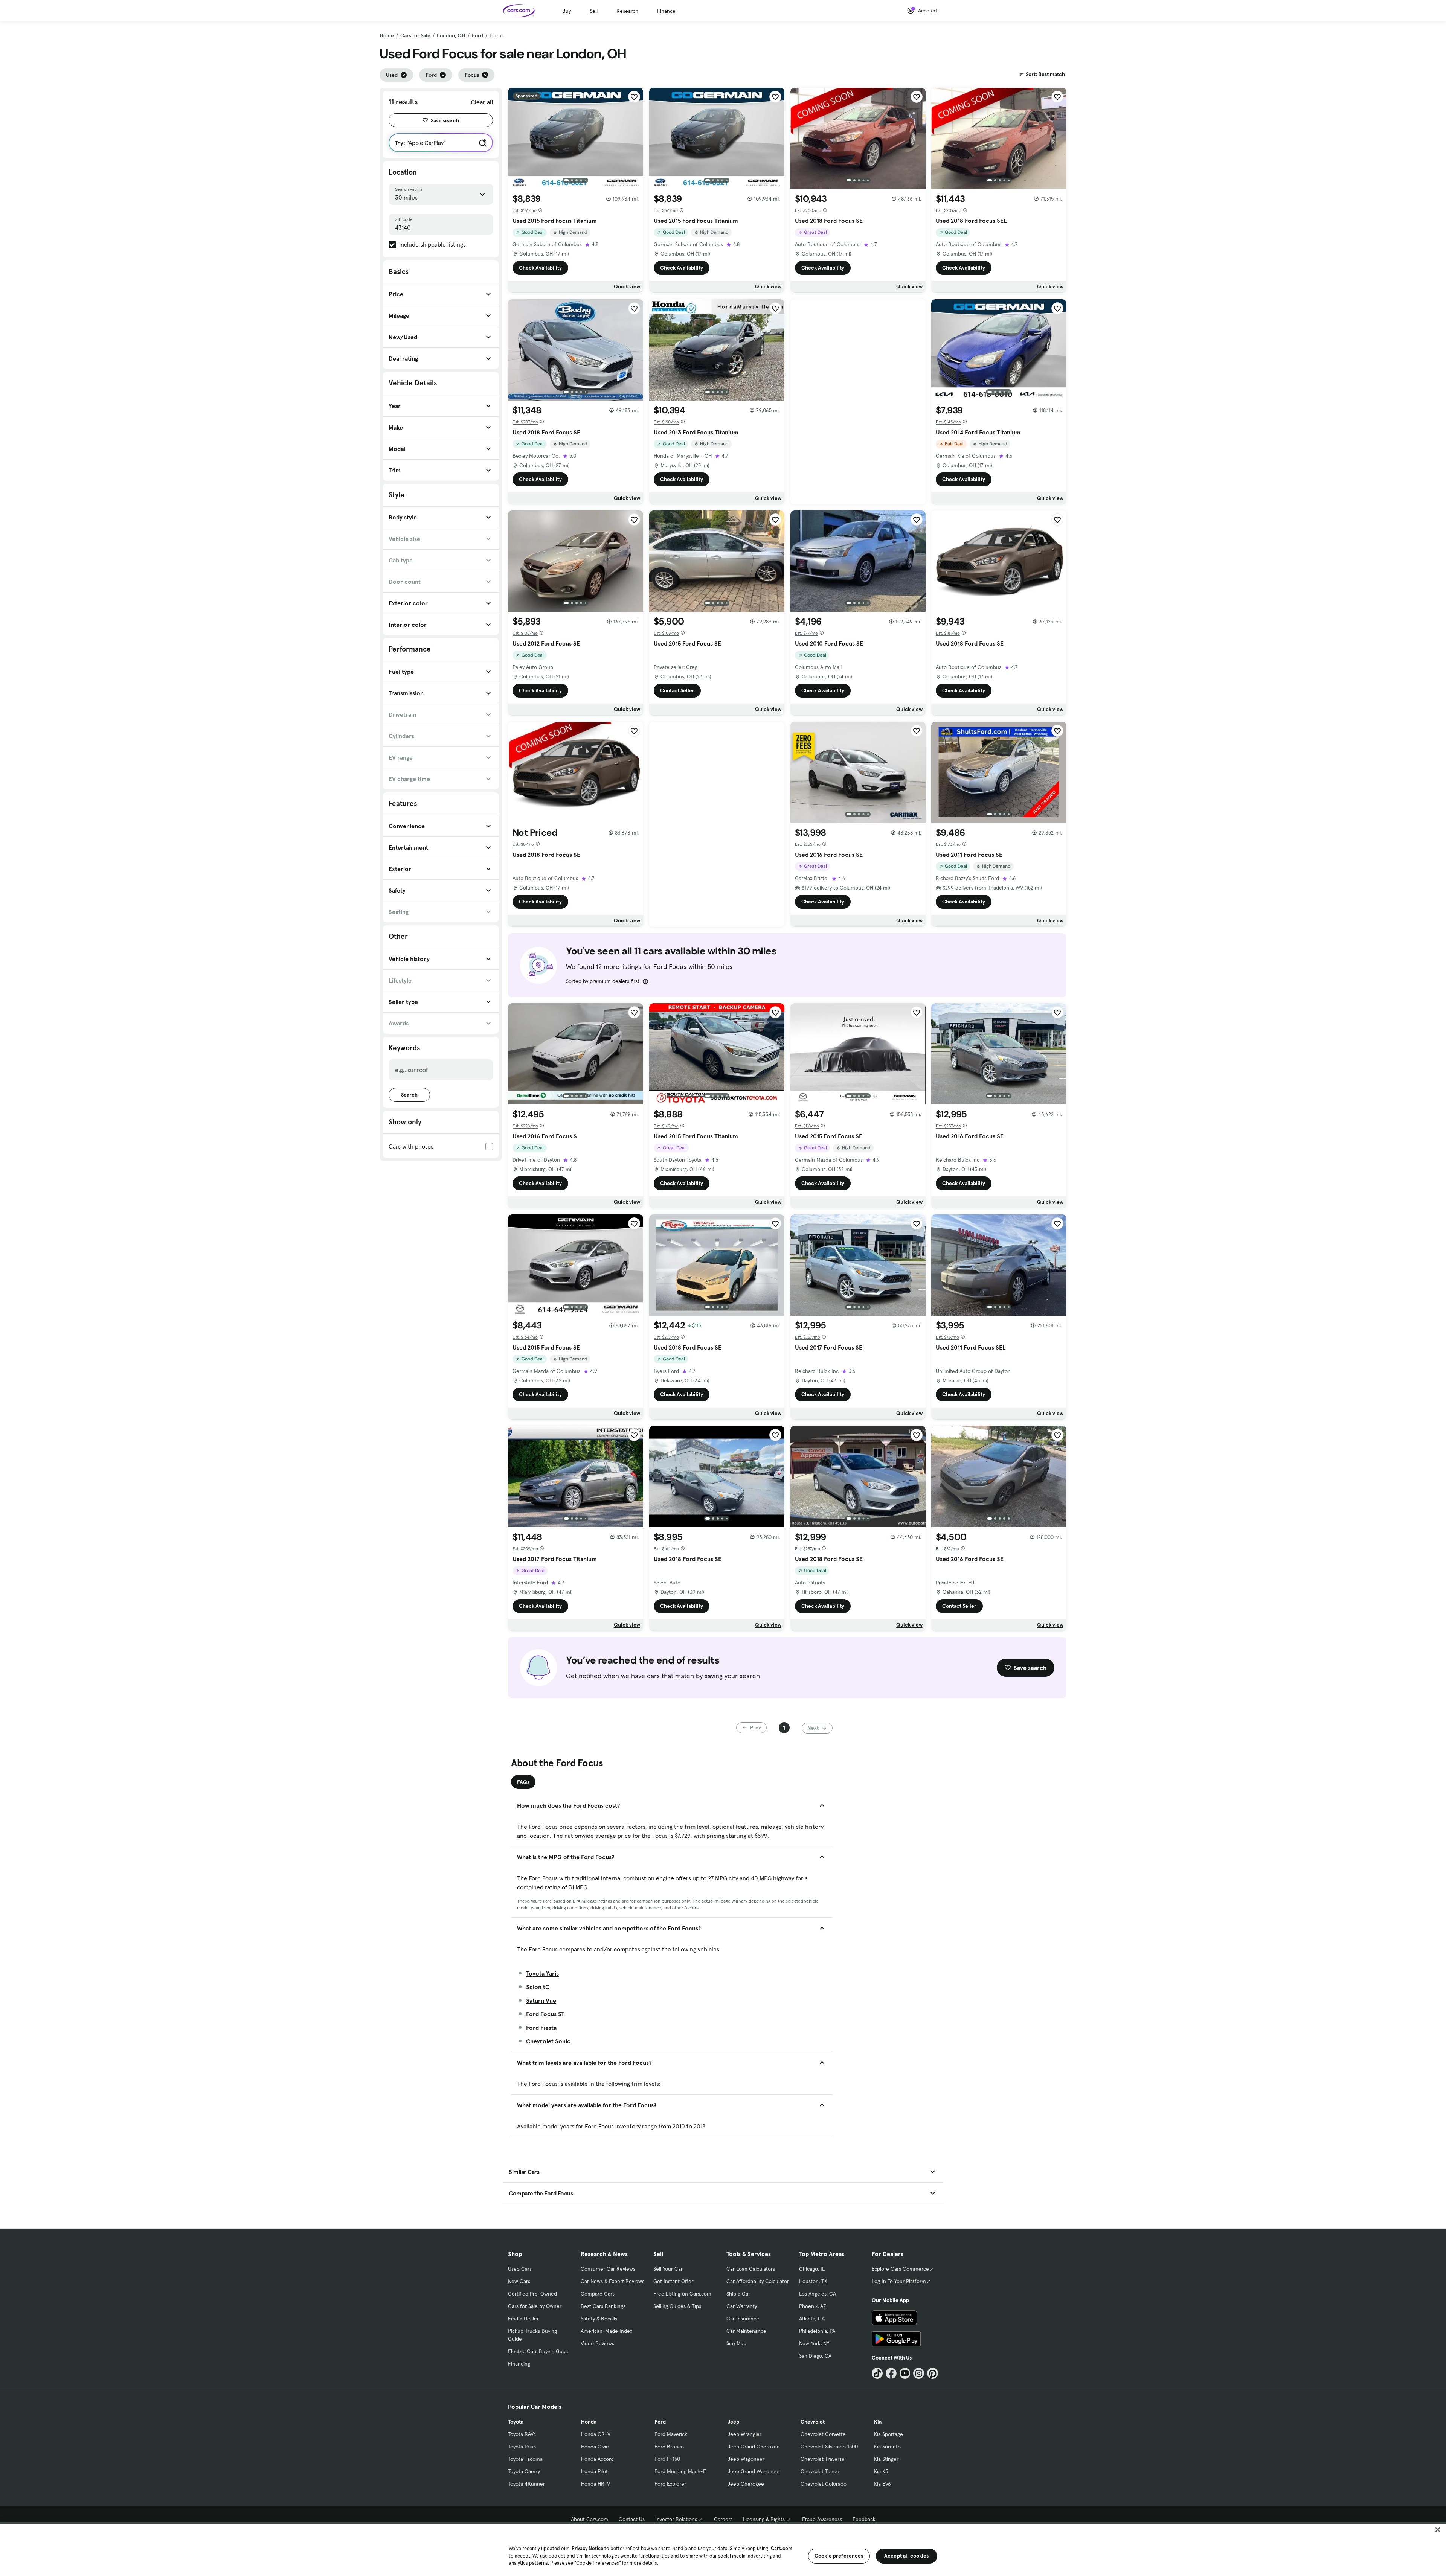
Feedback (864, 2519)
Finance (666, 11)
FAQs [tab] (523, 1782)
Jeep (733, 2422)
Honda (589, 2422)
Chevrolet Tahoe (820, 2471)
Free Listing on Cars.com (682, 2294)
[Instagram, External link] (919, 2373)
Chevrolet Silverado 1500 (829, 2447)
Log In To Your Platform (899, 2281)
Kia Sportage (888, 2434)
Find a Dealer (523, 2319)
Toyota (516, 2422)
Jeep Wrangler (744, 2434)
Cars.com (782, 2548)
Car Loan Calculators (751, 2269)
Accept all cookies (907, 2556)
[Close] (1438, 2530)
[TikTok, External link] (877, 2373)
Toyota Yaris (542, 1973)
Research (627, 11)
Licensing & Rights (764, 2519)
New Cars (519, 2281)
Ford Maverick (671, 2434)
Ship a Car (738, 2294)
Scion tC (538, 1987)
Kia (878, 2422)
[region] (723, 2549)
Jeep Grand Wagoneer (754, 2471)
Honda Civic (595, 2447)
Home (387, 35)
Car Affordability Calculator (758, 2281)
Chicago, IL (812, 2269)
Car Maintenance (746, 2331)
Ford (477, 35)
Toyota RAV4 (522, 2434)
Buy (567, 11)
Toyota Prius (522, 2447)
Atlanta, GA (812, 2319)
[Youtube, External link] (905, 2373)
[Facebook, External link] (891, 2373)
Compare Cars (598, 2294)
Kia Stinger (886, 2459)
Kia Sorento (887, 2447)
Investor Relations (676, 2519)
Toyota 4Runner (526, 2484)
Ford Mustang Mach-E (680, 2471)
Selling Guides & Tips (677, 2306)
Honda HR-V (596, 2484)
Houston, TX (813, 2281)
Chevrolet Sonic (548, 2041)
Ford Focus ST (545, 2014)
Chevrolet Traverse (823, 2459)
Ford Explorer (670, 2484)
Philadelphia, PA (817, 2331)
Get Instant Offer (673, 2281)
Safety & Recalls (599, 2319)
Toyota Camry (524, 2471)
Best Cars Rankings (603, 2306)
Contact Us (632, 2519)
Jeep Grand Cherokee (754, 2447)
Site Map (736, 2343)
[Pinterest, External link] (933, 2373)
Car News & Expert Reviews (612, 2281)
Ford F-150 (667, 2459)
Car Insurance (743, 2319)
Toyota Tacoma (525, 2459)
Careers (723, 2519)
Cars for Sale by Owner (535, 2306)
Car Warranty (742, 2306)
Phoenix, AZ (813, 2306)
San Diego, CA (815, 2356)
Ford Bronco (669, 2447)
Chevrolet (813, 2422)
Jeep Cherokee (746, 2484)
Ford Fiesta (541, 2028)
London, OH (451, 35)
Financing (519, 2364)
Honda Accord (597, 2459)
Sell (594, 11)
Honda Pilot (594, 2471)
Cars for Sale (415, 35)
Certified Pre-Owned (532, 2294)
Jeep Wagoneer (746, 2459)
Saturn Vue (541, 2000)
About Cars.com (590, 2519)
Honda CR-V (596, 2434)
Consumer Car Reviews (608, 2269)
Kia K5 (881, 2471)
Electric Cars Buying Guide (539, 2351)
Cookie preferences (839, 2556)
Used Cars (520, 2269)
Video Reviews (597, 2343)
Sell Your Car (668, 2269)
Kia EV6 (882, 2484)
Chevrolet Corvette (823, 2434)
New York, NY (814, 2343)
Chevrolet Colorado (824, 2484)
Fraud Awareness (822, 2519)
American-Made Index (606, 2331)
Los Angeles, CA (818, 2294)
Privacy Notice (587, 2548)
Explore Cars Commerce (900, 2269)
